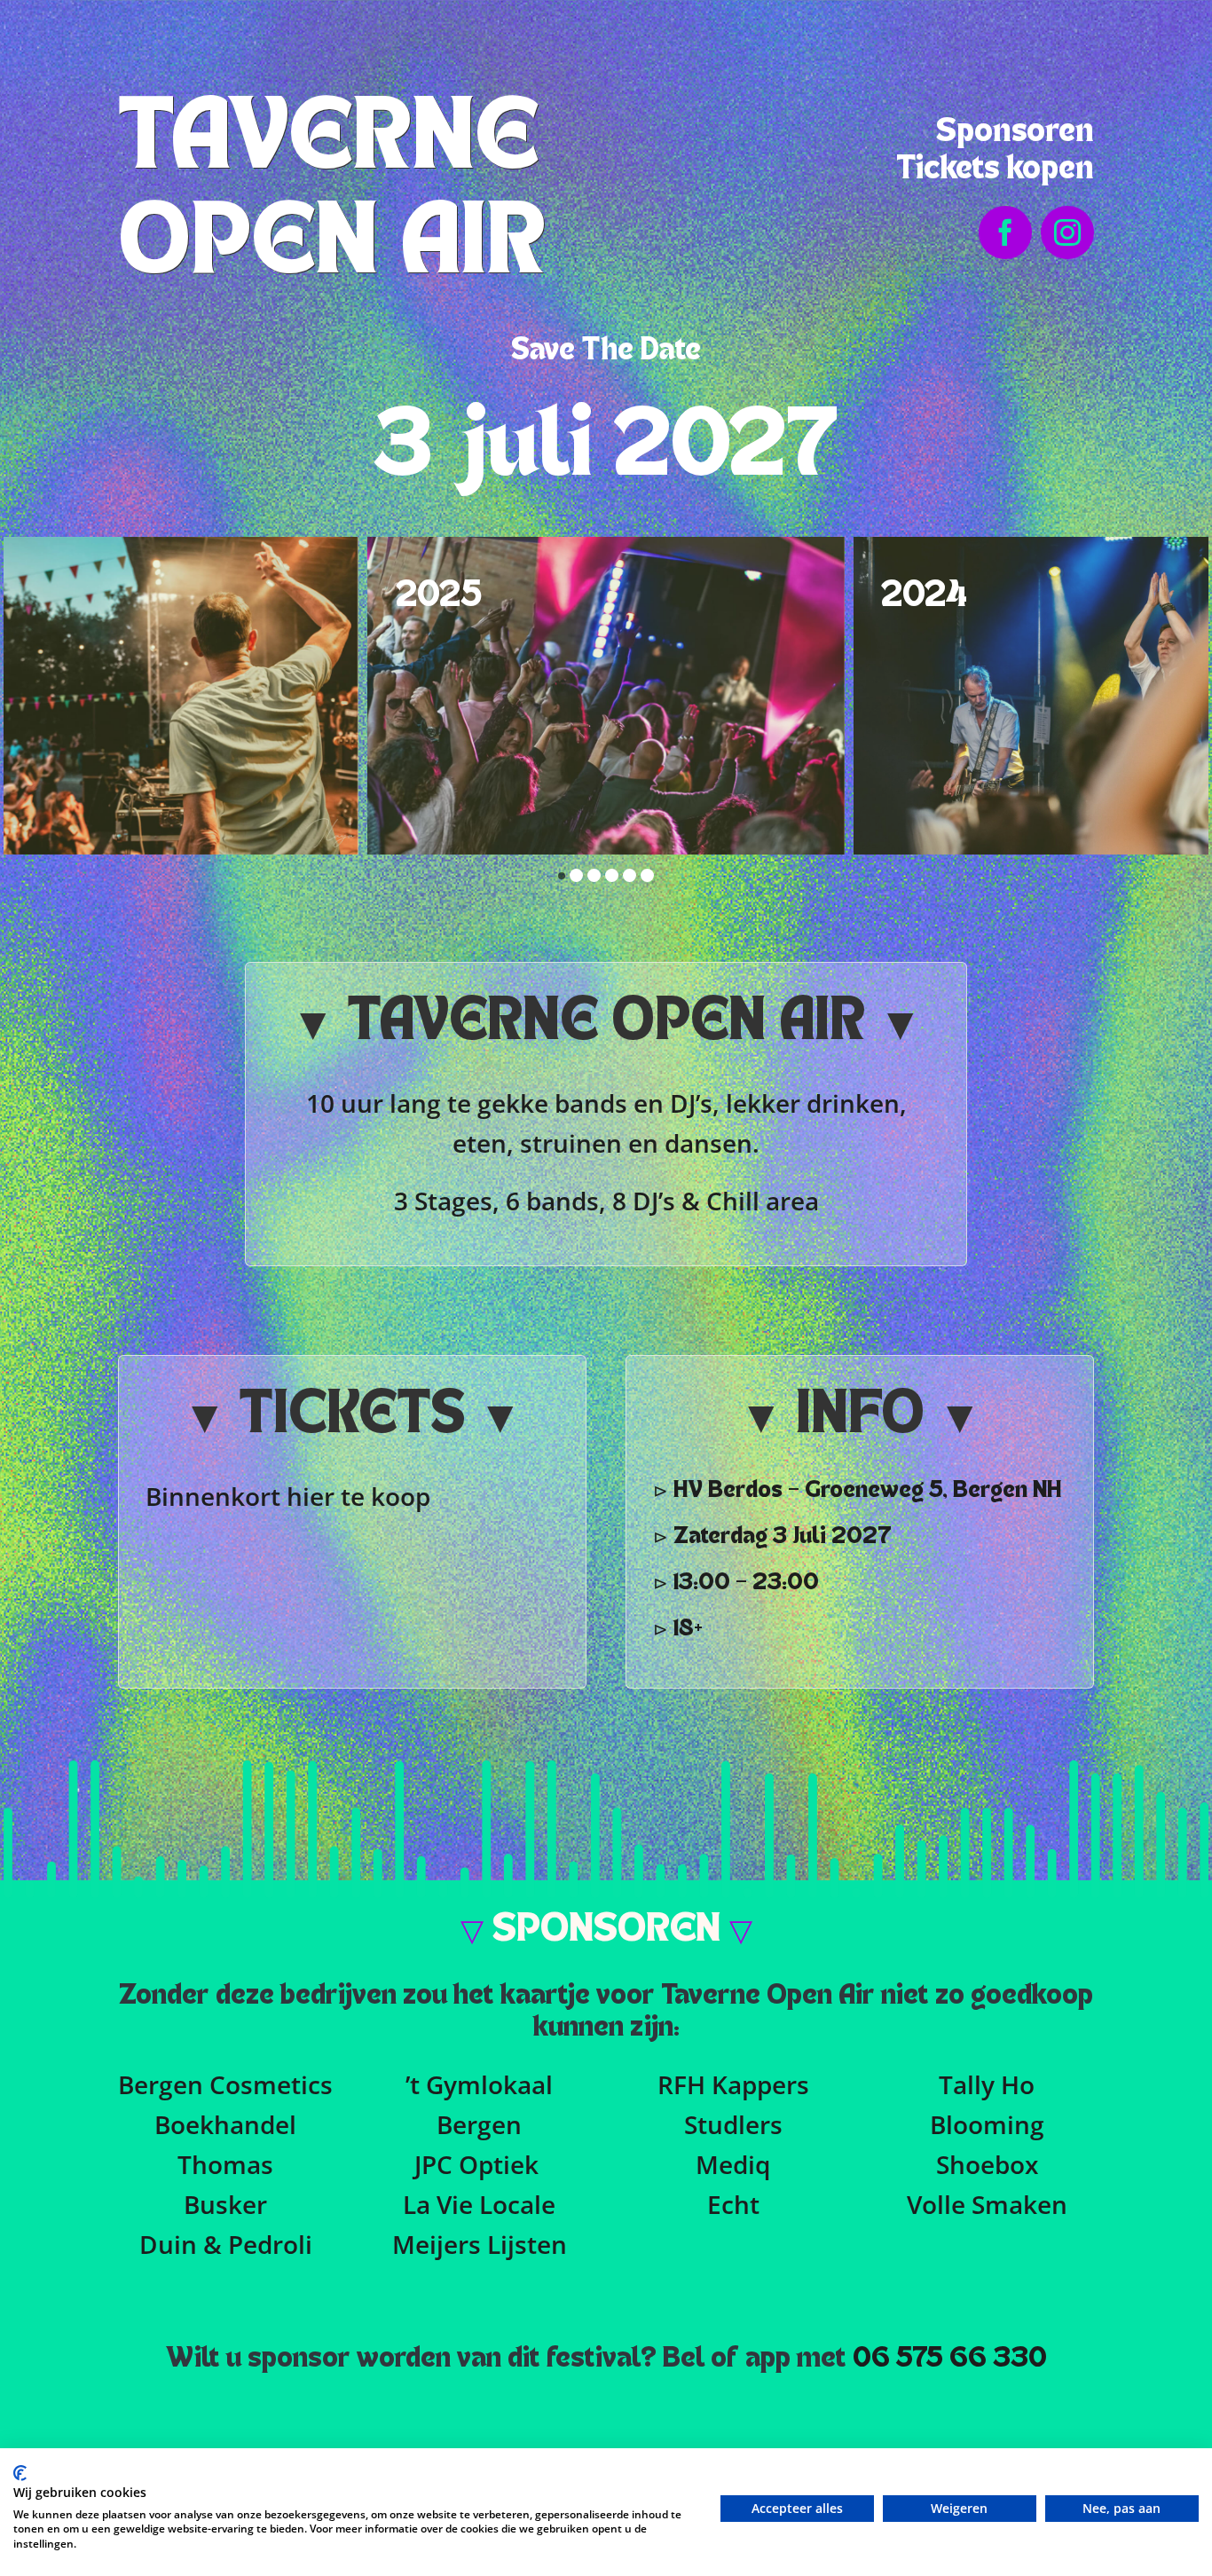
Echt (733, 2204)
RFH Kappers (733, 2084)
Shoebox (987, 2164)
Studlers (733, 2124)
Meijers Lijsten (480, 2244)
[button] (562, 876)
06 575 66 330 (950, 2359)
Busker (225, 2204)
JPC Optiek (476, 2164)
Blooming (987, 2124)
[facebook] (1005, 232)
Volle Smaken (987, 2204)
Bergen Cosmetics (225, 2084)
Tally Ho (987, 2084)
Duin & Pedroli (226, 2244)
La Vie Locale (479, 2204)
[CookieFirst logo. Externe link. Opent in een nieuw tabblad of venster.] (20, 2473)
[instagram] (1067, 232)
